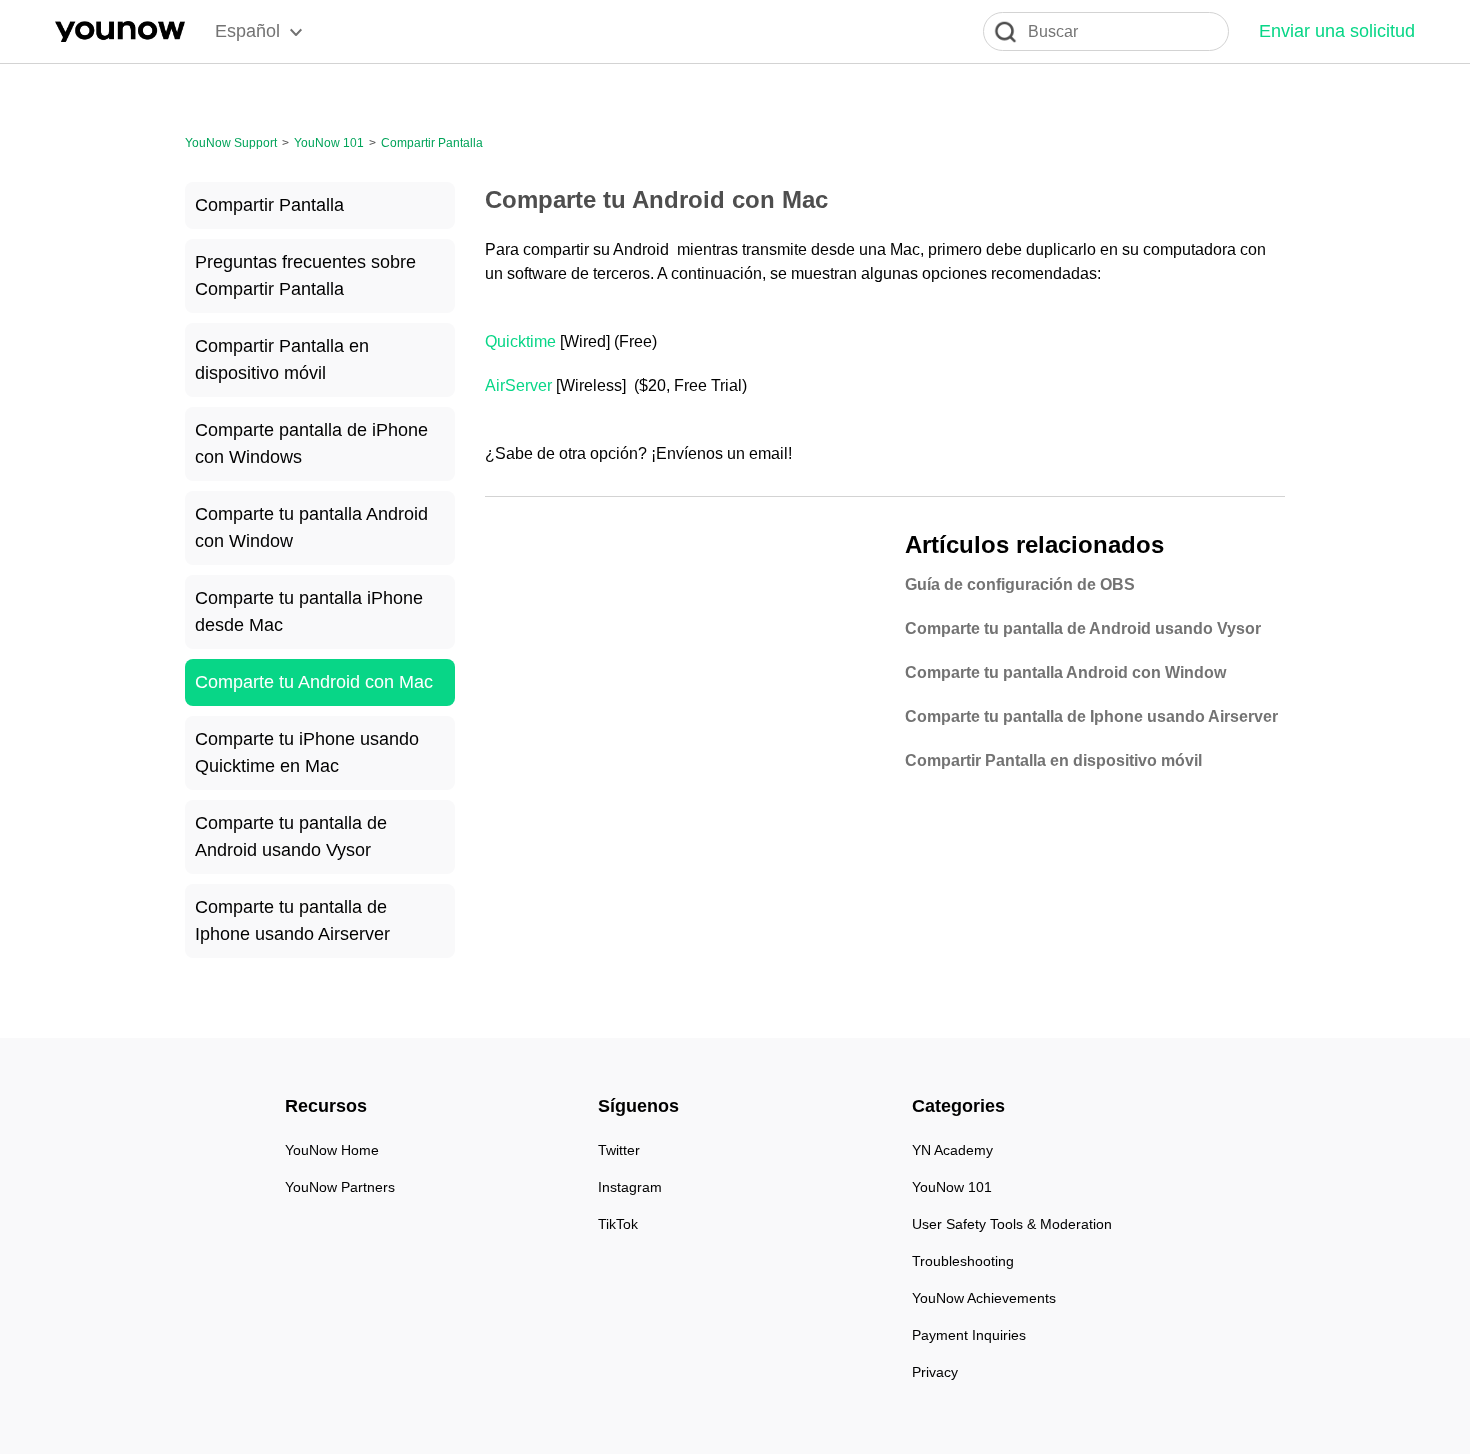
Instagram (630, 1187)
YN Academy (952, 1150)
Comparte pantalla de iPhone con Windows (311, 443)
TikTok (618, 1224)
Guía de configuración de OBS (1020, 584)
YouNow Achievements (984, 1298)
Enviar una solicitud (1337, 31)
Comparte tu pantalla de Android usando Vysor (291, 836)
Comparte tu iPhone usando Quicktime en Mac (307, 752)
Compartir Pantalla (432, 143)
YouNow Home (332, 1150)
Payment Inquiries (969, 1335)
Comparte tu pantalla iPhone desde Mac (309, 611)
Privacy (935, 1372)
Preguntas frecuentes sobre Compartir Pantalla (305, 275)
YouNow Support (231, 143)
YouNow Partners (340, 1187)
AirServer (518, 385)
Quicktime (520, 341)
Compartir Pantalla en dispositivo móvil (282, 359)
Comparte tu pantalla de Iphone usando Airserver (292, 920)
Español (247, 31)
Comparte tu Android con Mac (314, 682)
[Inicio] (120, 31)
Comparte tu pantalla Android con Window (311, 527)
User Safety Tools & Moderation (1012, 1224)
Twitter (619, 1150)
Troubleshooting (963, 1261)
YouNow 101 (329, 143)
